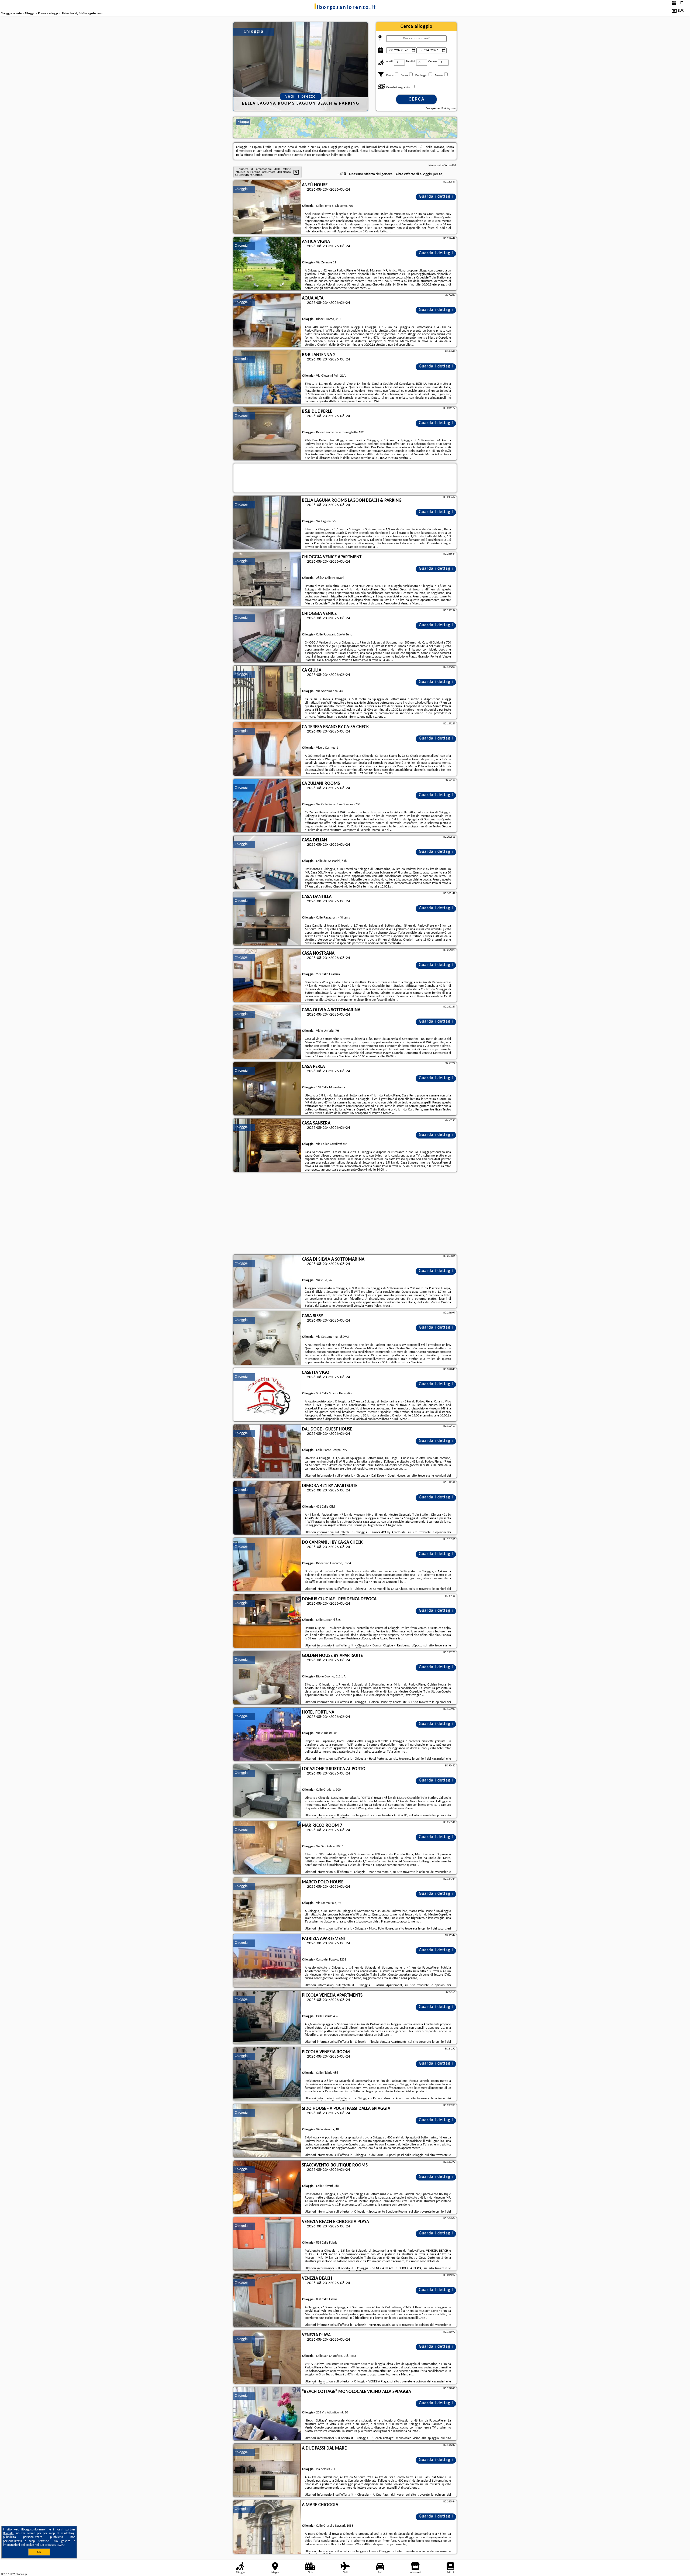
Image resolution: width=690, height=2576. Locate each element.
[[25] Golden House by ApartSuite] (267, 1678)
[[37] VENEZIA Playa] (267, 2357)
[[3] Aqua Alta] (267, 321)
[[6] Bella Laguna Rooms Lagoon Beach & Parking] (267, 523)
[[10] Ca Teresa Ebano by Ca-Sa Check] (267, 749)
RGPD (61, 2545)
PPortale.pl (21, 2574)
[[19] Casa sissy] (267, 1338)
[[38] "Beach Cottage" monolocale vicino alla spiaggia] (267, 2414)
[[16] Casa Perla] (267, 1089)
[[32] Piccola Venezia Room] (267, 2074)
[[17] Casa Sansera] (267, 1146)
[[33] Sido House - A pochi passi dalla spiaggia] (267, 2131)
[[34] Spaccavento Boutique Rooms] (267, 2188)
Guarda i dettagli (436, 197)
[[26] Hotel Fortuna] (267, 1735)
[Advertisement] (345, 1214)
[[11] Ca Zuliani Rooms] (267, 806)
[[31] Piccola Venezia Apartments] (267, 2018)
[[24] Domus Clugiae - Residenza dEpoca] (267, 1621)
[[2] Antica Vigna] (267, 264)
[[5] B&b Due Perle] (267, 434)
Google (9, 2533)
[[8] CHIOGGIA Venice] (267, 636)
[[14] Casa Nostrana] (267, 976)
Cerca (417, 99)
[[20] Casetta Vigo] (267, 1395)
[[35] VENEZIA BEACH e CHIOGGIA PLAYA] (267, 2244)
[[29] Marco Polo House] (267, 1904)
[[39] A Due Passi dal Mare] (267, 2471)
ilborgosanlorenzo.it (345, 8)
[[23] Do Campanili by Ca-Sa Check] (267, 1565)
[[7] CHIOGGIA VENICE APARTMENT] (267, 579)
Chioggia (241, 189)
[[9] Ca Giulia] (267, 693)
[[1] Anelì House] (267, 207)
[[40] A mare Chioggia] (267, 2527)
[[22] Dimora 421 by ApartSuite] (267, 1508)
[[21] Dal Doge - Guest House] (267, 1452)
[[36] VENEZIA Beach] (267, 2301)
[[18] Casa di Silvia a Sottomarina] (267, 1282)
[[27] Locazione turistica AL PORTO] (267, 1791)
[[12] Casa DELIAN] (267, 862)
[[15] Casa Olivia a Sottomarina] (267, 1032)
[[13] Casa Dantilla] (267, 919)
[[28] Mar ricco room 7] (267, 1848)
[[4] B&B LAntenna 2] (267, 377)
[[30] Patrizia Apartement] (267, 1961)
